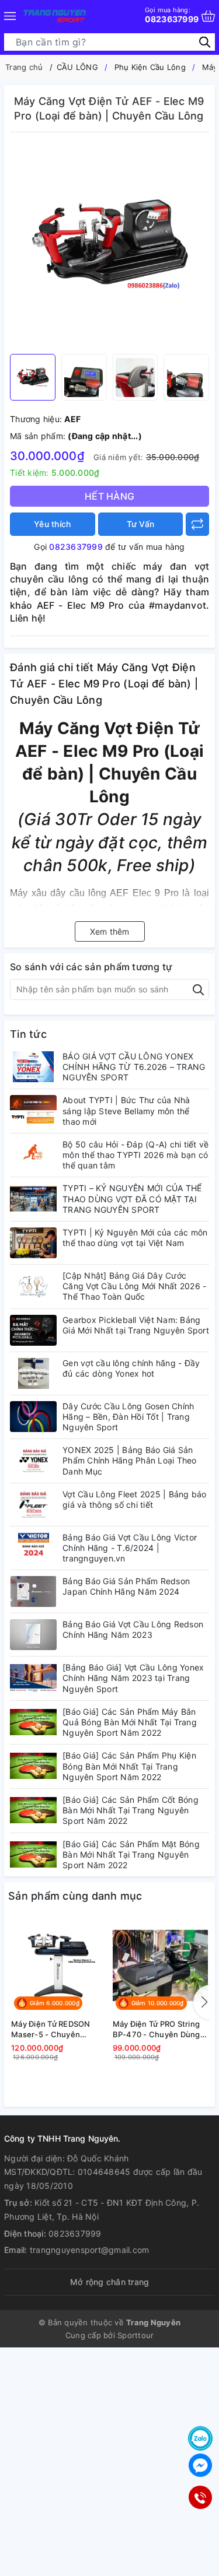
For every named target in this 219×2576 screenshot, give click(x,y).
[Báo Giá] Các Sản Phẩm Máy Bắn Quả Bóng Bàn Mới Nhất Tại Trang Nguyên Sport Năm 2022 (130, 1722)
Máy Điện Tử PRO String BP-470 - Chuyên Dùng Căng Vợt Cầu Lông (157, 2029)
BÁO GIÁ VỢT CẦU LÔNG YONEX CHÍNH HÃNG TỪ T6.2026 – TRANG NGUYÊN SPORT (134, 1067)
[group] (109, 246)
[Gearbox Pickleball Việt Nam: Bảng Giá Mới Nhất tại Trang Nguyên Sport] (33, 1330)
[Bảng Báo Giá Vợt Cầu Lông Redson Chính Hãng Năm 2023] (33, 1635)
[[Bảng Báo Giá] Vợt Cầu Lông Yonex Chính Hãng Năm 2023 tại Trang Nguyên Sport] (33, 1678)
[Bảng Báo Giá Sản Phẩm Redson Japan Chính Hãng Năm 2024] (33, 1591)
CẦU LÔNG (77, 67)
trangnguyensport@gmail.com (90, 2250)
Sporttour (135, 2335)
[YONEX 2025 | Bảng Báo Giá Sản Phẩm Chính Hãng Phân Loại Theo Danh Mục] (33, 1460)
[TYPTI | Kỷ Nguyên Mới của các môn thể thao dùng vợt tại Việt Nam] (33, 1243)
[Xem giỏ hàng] (208, 16)
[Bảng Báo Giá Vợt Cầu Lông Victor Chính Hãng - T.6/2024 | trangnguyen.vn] (33, 1548)
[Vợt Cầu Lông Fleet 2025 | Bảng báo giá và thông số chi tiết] (33, 1505)
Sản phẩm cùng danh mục (75, 1896)
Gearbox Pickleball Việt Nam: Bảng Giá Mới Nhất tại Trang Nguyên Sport (136, 1325)
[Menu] (10, 16)
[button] (202, 2002)
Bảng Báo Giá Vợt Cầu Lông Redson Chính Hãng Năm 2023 (133, 1629)
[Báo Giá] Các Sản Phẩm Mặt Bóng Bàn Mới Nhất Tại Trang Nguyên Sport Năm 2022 (131, 1854)
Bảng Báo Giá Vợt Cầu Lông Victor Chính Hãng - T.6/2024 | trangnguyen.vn (130, 1548)
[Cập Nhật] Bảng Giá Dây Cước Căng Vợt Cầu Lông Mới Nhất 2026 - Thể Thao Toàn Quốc (134, 1286)
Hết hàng (109, 496)
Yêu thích (52, 524)
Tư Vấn (141, 524)
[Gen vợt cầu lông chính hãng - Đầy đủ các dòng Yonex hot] (33, 1373)
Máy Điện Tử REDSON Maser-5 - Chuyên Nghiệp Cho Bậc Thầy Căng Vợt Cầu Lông (51, 2029)
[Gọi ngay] (200, 2497)
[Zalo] (200, 2438)
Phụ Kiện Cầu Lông (150, 67)
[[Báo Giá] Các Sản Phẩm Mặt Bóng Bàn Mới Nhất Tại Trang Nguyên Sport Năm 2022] (33, 1854)
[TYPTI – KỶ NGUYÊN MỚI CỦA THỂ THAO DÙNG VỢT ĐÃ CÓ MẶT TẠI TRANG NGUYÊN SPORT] (33, 1198)
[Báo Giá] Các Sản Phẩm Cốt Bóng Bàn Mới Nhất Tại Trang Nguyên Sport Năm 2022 (131, 1810)
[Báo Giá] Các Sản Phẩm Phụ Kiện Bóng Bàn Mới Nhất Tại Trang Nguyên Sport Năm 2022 (129, 1766)
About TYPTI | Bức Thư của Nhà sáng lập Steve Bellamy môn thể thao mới (126, 1110)
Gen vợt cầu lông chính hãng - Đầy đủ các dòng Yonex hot (131, 1368)
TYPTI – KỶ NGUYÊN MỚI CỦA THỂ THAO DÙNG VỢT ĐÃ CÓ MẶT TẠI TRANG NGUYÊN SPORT (132, 1198)
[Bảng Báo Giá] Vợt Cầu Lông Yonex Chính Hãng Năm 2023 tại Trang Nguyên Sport (133, 1678)
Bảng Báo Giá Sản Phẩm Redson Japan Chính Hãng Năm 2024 (126, 1586)
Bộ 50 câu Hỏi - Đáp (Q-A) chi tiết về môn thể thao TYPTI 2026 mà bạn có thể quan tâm (135, 1155)
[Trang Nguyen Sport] (55, 16)
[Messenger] (200, 2465)
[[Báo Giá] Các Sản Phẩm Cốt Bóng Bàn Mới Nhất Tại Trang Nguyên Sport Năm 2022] (33, 1810)
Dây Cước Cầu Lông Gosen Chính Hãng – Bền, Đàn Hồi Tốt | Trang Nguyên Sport (128, 1417)
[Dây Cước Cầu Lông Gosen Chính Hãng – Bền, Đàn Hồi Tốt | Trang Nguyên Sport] (33, 1417)
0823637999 (172, 15)
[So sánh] (197, 524)
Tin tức (28, 1034)
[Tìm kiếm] (205, 42)
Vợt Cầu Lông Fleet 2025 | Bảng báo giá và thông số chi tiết (135, 1499)
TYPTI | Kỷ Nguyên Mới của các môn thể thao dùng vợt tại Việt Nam (135, 1238)
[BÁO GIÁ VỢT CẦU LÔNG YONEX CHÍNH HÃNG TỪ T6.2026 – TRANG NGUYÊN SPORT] (33, 1067)
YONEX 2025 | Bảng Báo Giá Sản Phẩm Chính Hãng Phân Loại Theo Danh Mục (130, 1460)
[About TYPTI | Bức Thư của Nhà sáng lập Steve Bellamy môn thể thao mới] (33, 1110)
